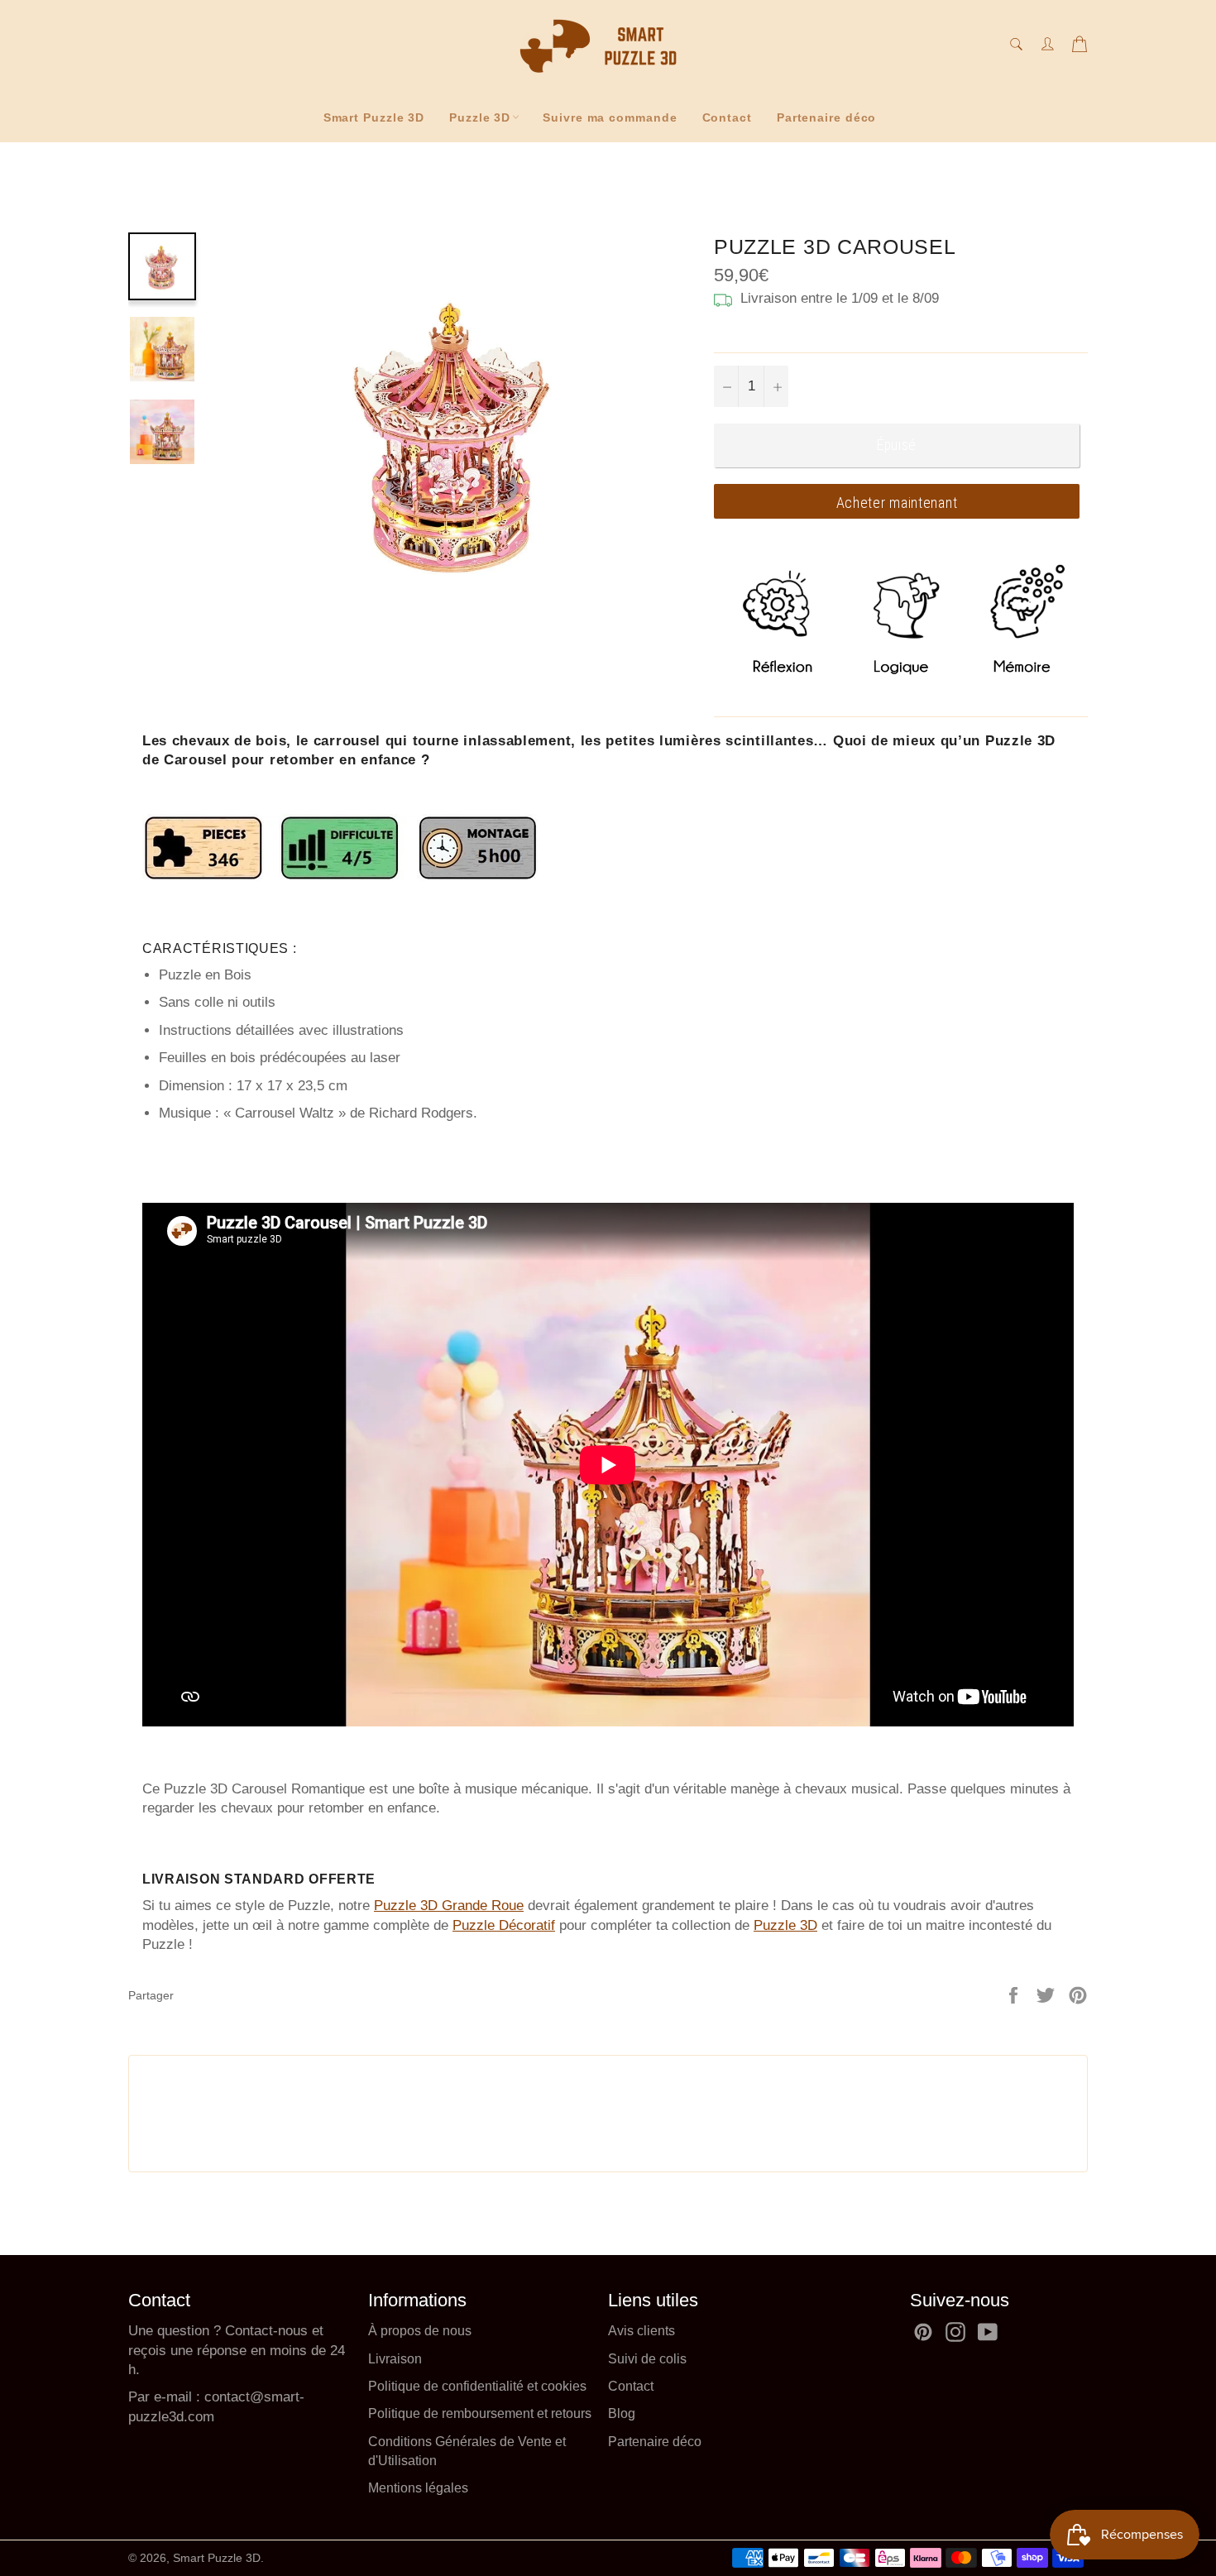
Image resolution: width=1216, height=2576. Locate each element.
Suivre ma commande (610, 117)
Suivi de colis (647, 2359)
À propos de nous (420, 2331)
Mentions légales (418, 2488)
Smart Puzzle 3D (374, 117)
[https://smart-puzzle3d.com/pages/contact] (202, 2397)
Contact (727, 117)
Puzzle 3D (480, 117)
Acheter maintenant (897, 503)
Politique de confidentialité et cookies (477, 2386)
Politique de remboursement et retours (480, 2413)
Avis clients (642, 2331)
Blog (622, 2413)
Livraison (395, 2359)
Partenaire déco (827, 117)
